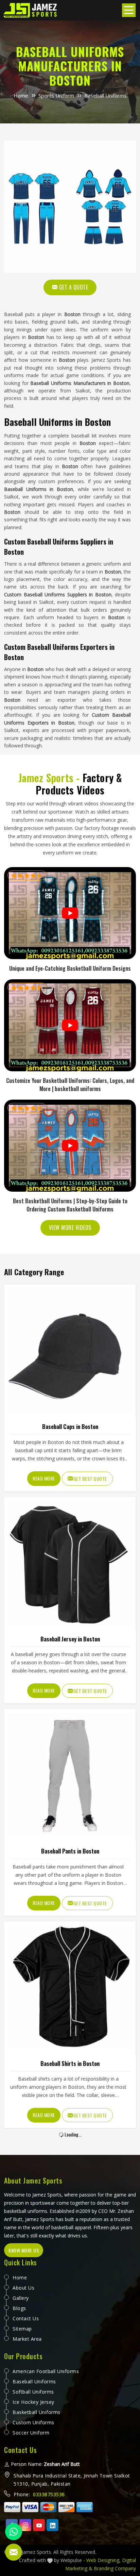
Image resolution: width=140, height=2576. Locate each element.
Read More (44, 1478)
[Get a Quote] (14, 2552)
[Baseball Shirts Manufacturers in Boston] (70, 1987)
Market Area (27, 2339)
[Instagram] (25, 2525)
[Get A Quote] (70, 207)
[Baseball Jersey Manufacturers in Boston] (70, 1563)
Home (21, 95)
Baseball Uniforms (34, 2381)
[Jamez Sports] (31, 10)
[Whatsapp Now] (14, 2532)
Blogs (19, 2308)
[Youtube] (39, 2525)
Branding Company (115, 2568)
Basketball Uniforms (37, 2412)
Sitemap (22, 2329)
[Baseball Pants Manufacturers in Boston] (70, 1775)
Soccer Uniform (31, 2433)
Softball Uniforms (33, 2392)
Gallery (21, 2298)
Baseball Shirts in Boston (70, 2063)
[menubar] (129, 10)
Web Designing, (103, 2560)
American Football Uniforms (46, 2371)
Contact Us (26, 2318)
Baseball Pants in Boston (70, 1851)
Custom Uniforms (33, 2422)
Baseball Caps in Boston (70, 1426)
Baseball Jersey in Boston (70, 1639)
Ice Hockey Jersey (33, 2402)
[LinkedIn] (52, 2525)
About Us (23, 2288)
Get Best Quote (90, 1479)
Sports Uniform (56, 95)
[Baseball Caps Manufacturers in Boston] (70, 1350)
